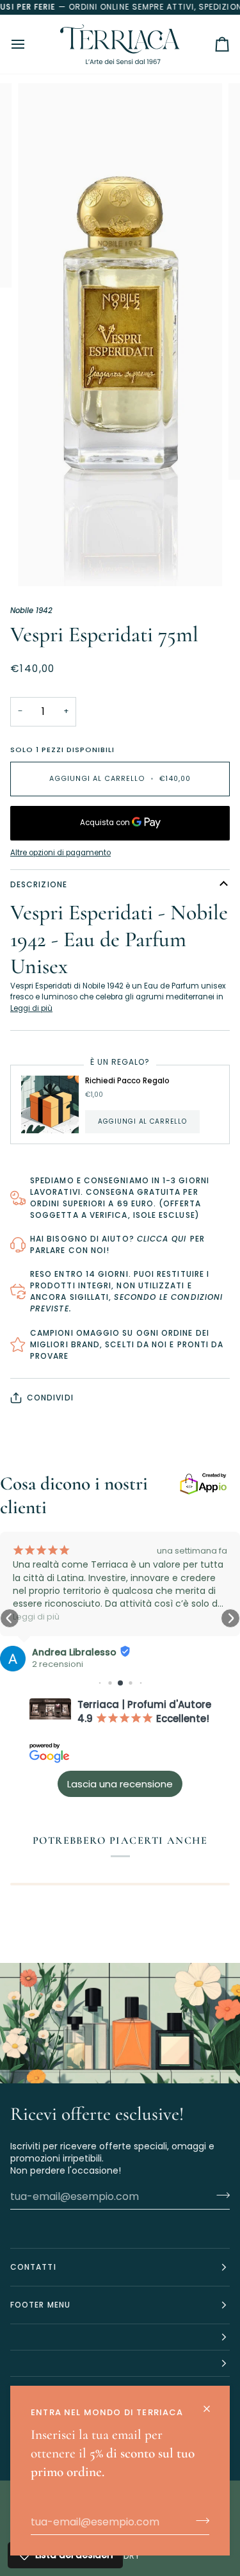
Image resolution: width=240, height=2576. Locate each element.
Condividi (50, 1398)
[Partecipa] (199, 2520)
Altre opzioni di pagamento (60, 853)
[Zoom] (42, 562)
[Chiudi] (212, 2403)
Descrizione (39, 884)
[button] (10, 1618)
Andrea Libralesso (74, 1652)
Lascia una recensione (120, 1784)
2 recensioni (58, 1664)
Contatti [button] (33, 2267)
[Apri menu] (29, 45)
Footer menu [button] (40, 2305)
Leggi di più (31, 1008)
